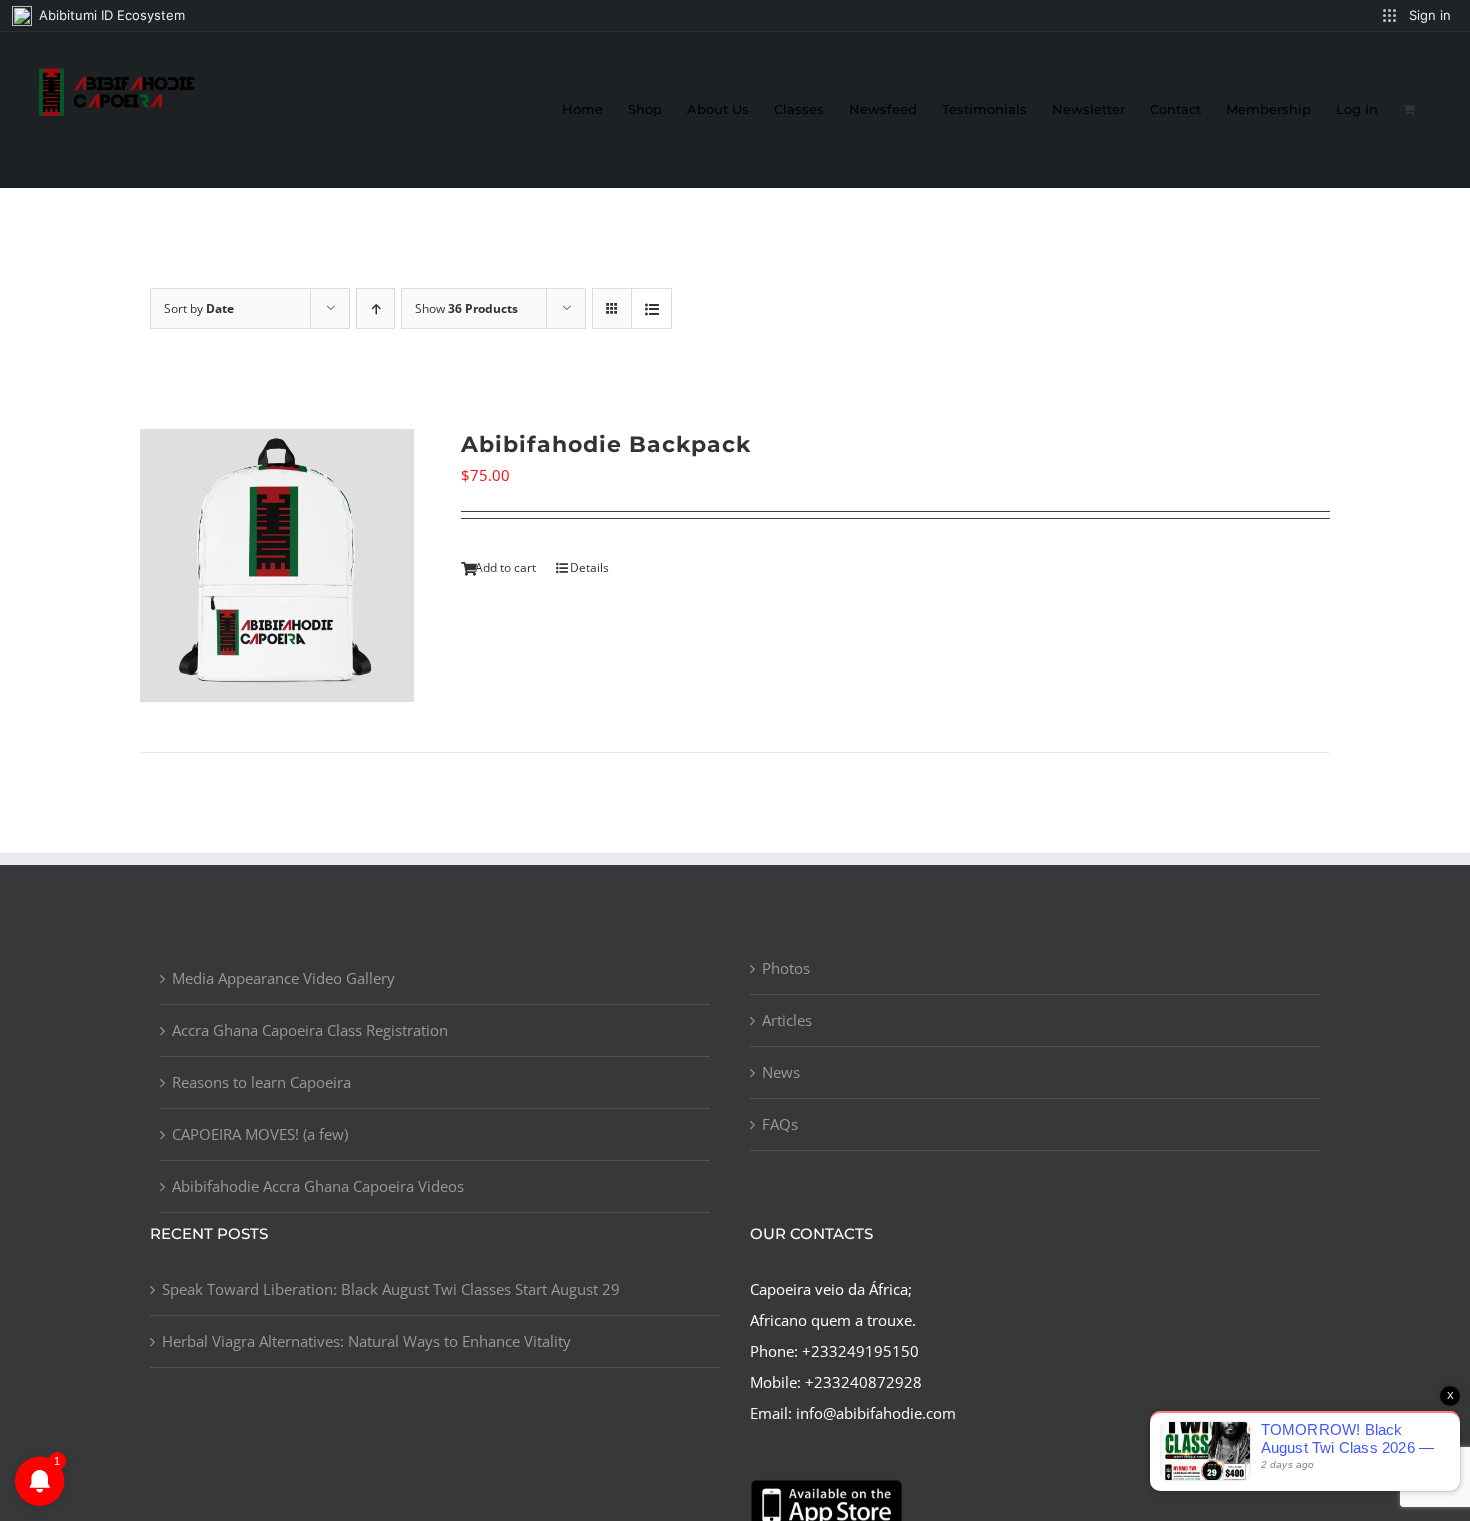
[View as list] (651, 308)
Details (589, 567)
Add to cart (505, 567)
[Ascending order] (375, 308)
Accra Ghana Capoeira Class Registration (310, 1030)
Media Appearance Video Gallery (283, 978)
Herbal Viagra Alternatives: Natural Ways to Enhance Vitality (366, 1341)
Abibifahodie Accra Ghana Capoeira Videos (318, 1186)
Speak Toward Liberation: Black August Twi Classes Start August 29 (391, 1289)
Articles (787, 1020)
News (781, 1072)
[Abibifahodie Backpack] (277, 566)
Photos (786, 968)
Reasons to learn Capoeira (261, 1082)
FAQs (780, 1124)
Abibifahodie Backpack (606, 444)
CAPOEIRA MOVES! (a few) (260, 1134)
